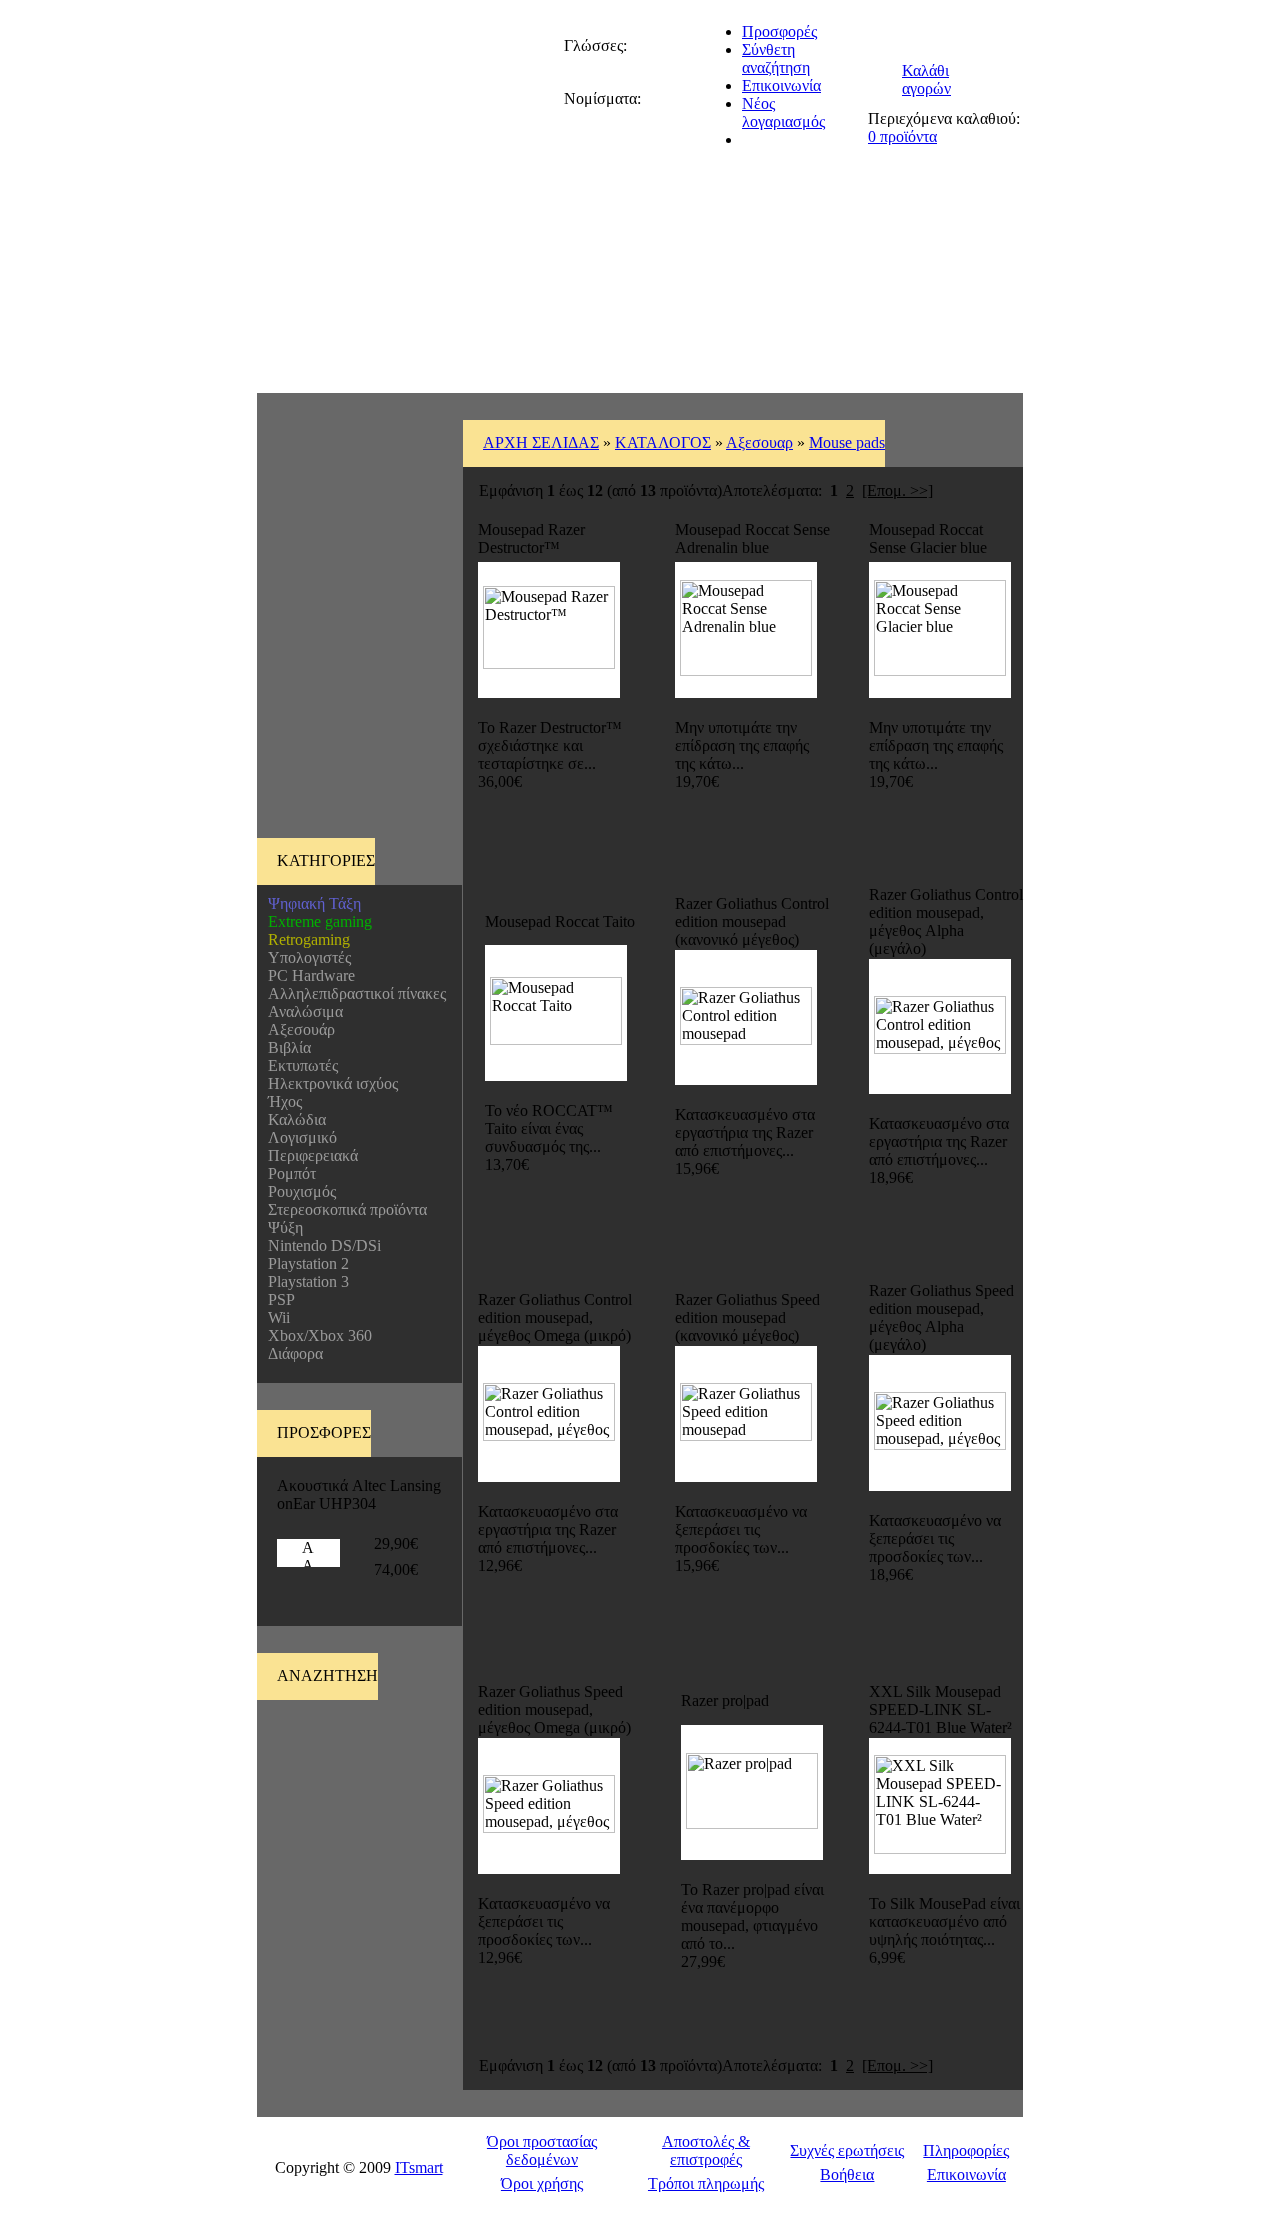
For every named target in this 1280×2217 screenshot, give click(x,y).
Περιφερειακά (309, 1155)
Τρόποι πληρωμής (706, 2183)
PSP (277, 1299)
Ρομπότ (288, 1173)
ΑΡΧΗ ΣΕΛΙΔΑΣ (541, 442)
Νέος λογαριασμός (783, 112)
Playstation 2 (304, 1263)
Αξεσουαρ (759, 442)
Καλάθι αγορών (926, 79)
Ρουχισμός (298, 1191)
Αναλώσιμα (301, 1011)
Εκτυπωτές (299, 1065)
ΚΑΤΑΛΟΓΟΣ (663, 442)
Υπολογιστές (305, 957)
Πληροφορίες (966, 2150)
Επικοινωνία (781, 85)
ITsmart (419, 2167)
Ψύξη (281, 1227)
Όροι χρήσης (542, 2183)
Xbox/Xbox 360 (316, 1335)
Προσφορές (779, 31)
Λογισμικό (298, 1137)
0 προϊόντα (902, 136)
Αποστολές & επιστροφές (706, 2150)
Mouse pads (847, 442)
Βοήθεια (847, 2174)
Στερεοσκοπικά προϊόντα (343, 1209)
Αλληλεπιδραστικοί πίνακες (353, 993)
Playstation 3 (304, 1281)
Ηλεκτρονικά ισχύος (329, 1083)
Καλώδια (293, 1119)
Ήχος (281, 1101)
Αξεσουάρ (297, 1029)
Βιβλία (285, 1047)
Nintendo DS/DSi (320, 1245)
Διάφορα (291, 1353)
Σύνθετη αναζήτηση (776, 58)
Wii (275, 1317)
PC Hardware (307, 975)
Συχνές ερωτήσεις (847, 2150)
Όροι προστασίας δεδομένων (542, 2150)
